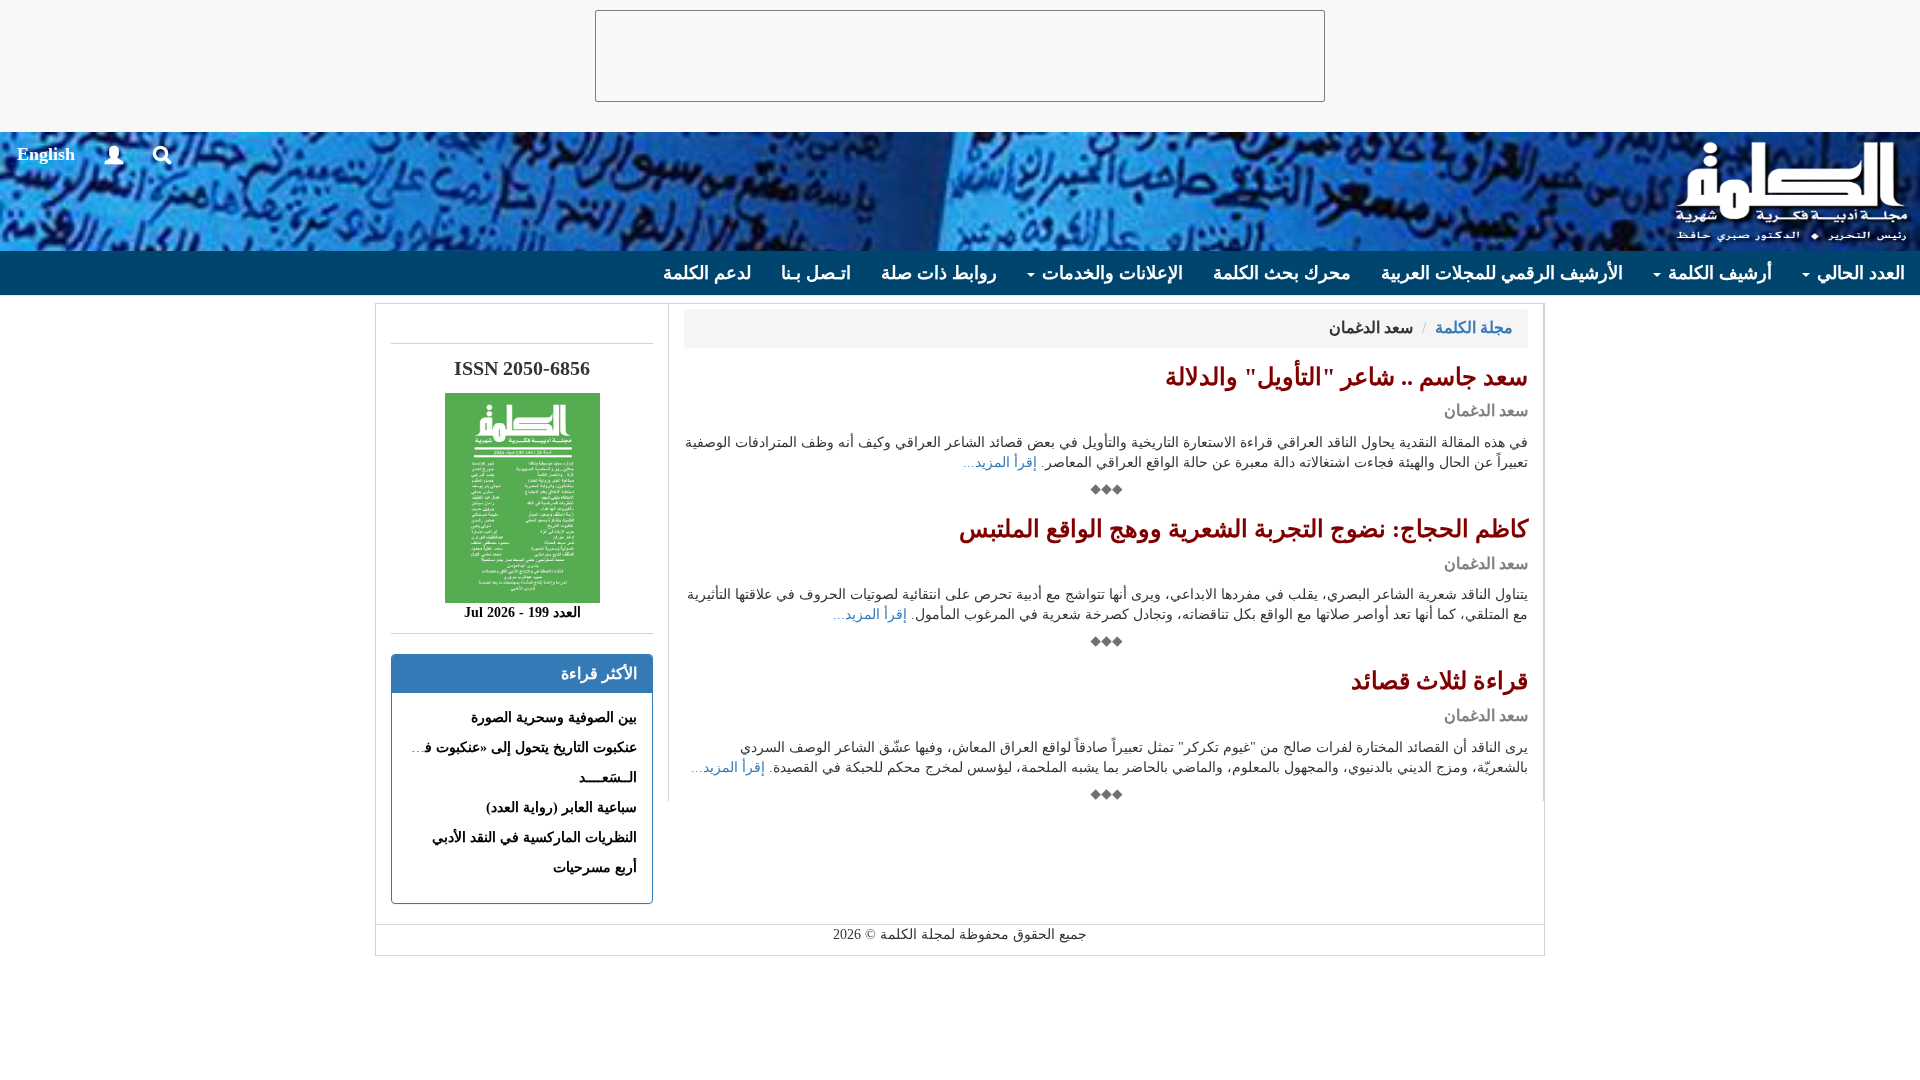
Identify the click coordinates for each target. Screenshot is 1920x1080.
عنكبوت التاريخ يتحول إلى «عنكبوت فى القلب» (502, 747)
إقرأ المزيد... (1000, 462)
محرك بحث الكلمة (1282, 273)
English (46, 154)
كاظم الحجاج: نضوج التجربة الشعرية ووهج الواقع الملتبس (1243, 529)
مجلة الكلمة (1474, 327)
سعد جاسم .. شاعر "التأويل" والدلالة (1346, 377)
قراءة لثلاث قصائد (1439, 681)
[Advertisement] (960, 56)
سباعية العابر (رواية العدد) (561, 807)
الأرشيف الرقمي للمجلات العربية (1502, 273)
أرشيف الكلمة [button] (1717, 273)
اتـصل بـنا (816, 273)
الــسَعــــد (608, 777)
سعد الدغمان (1486, 410)
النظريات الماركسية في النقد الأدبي (534, 837)
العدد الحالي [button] (1858, 273)
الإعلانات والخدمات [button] (1110, 273)
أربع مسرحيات (595, 867)
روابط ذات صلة (939, 273)
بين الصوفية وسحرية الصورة (554, 717)
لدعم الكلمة (707, 273)
